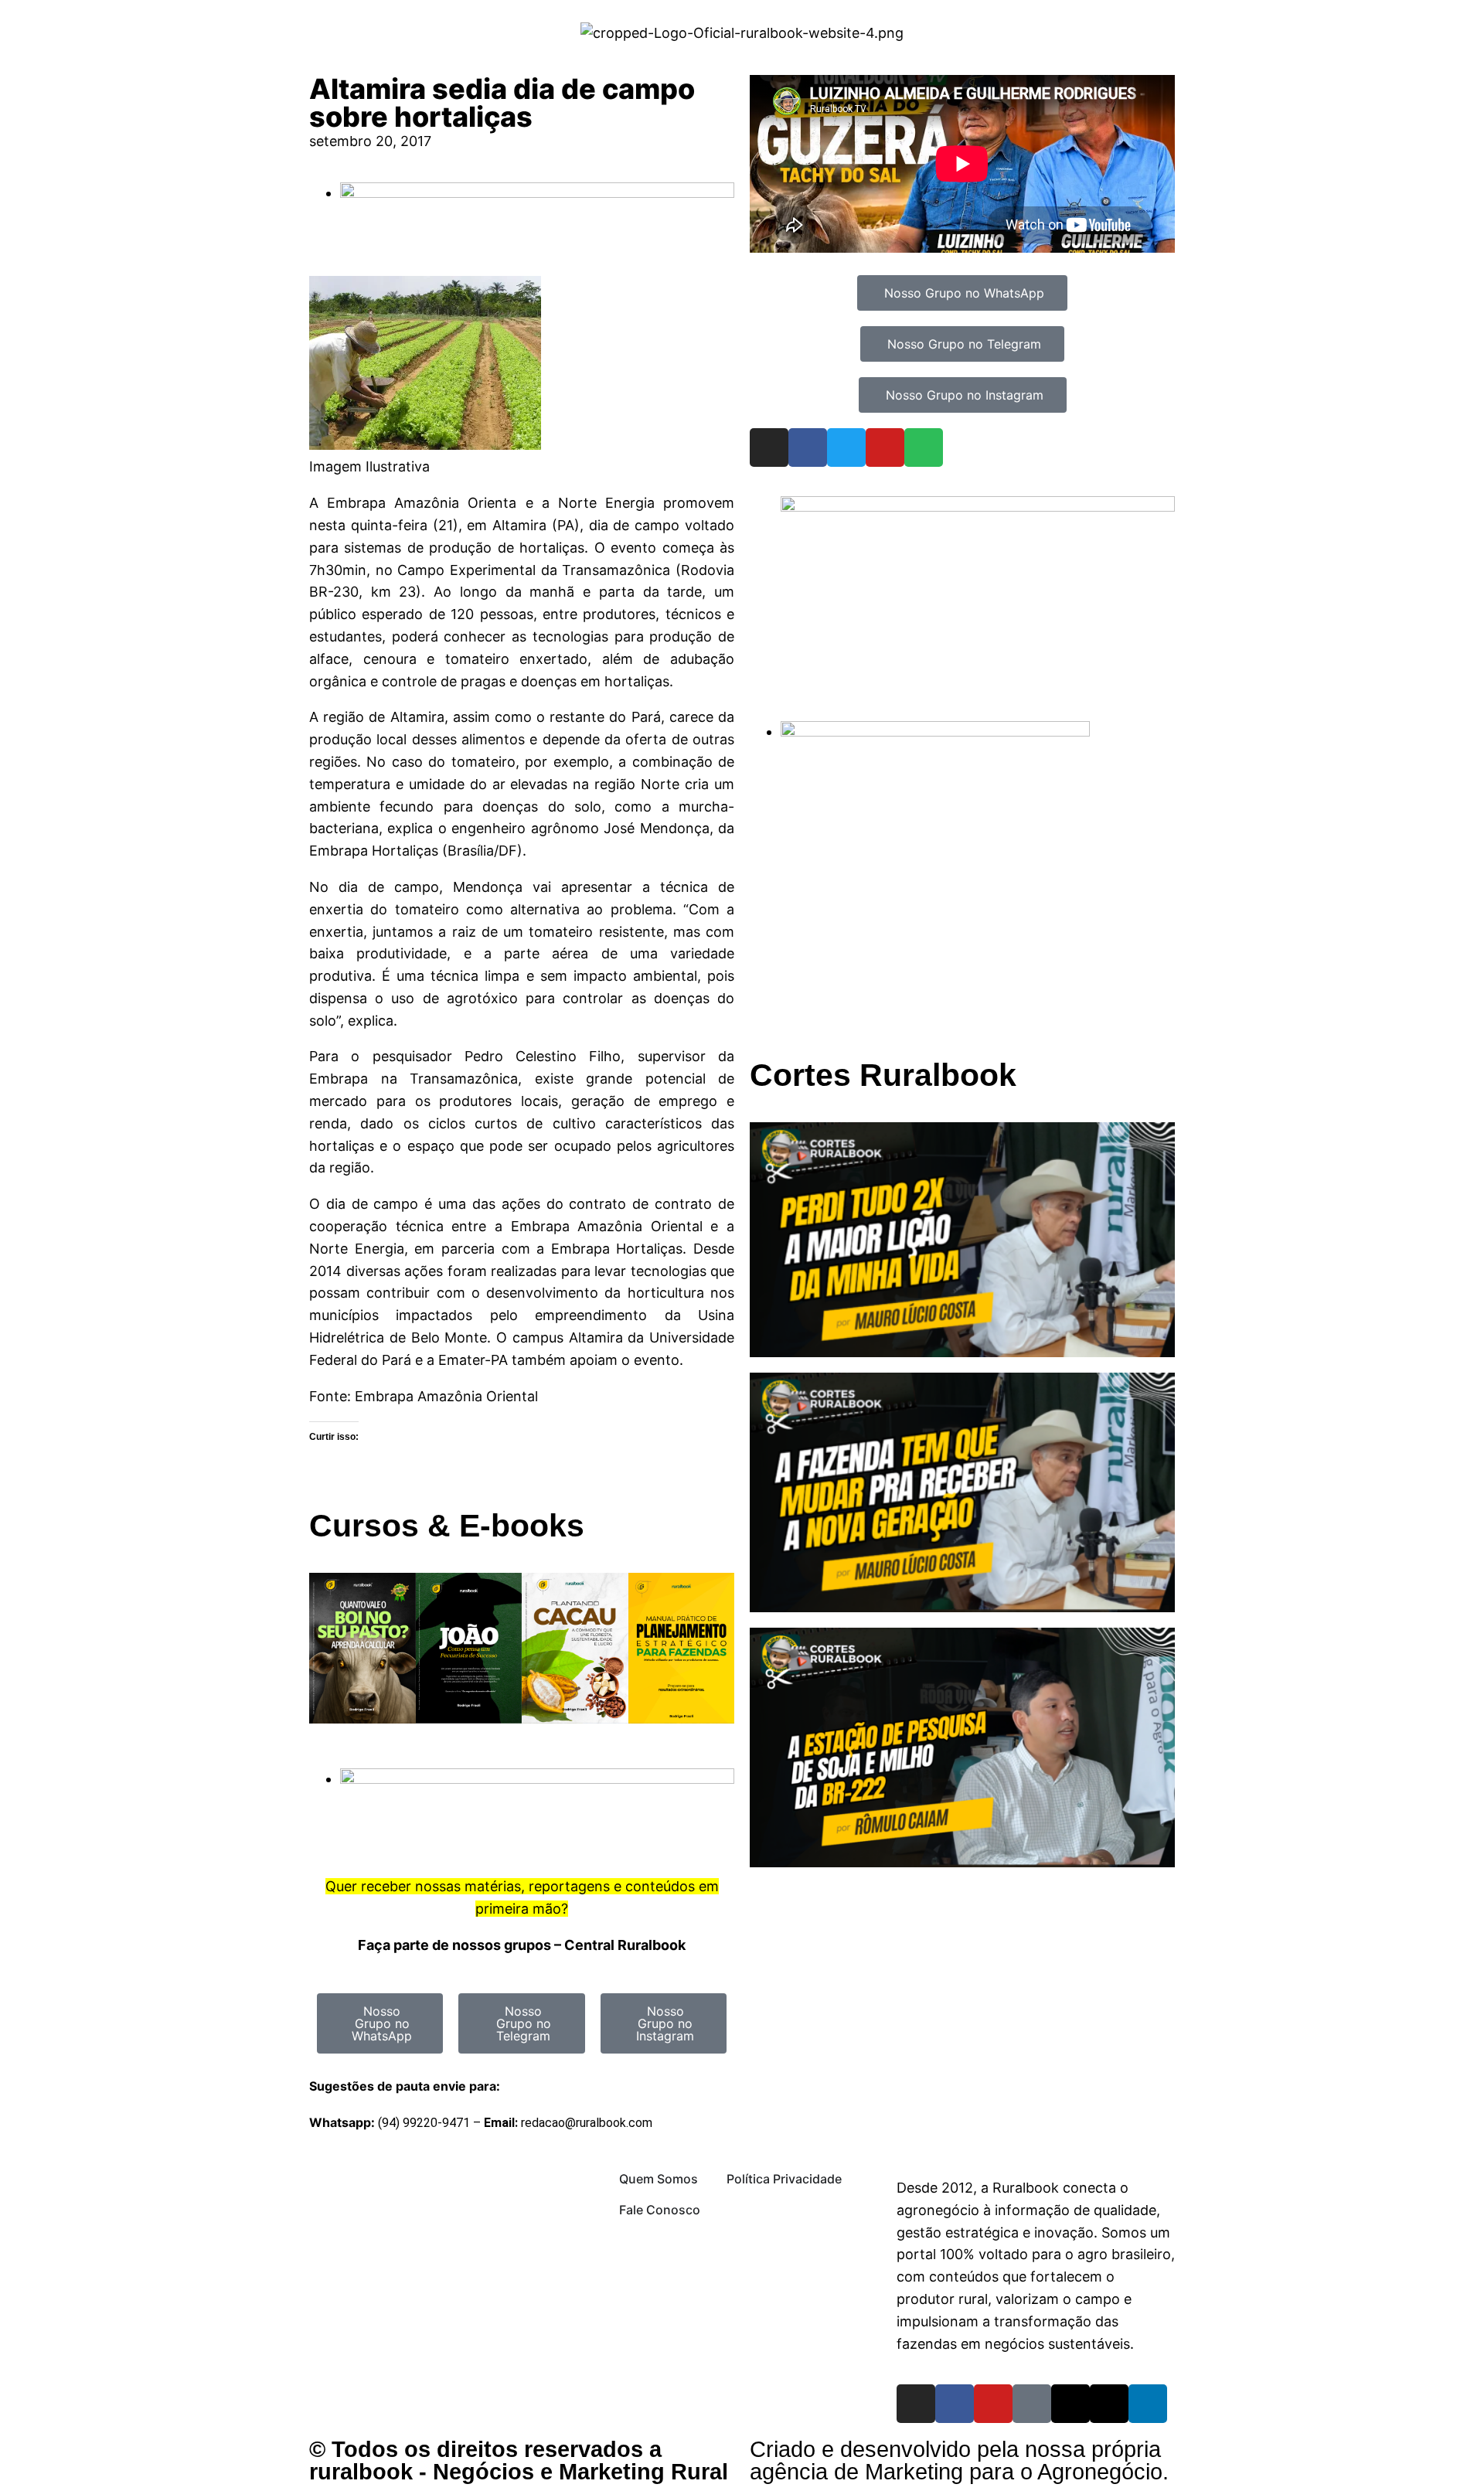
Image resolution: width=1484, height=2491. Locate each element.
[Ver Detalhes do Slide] (978, 507)
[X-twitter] (1109, 2404)
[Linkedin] (1148, 2404)
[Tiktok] (1032, 2404)
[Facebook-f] (955, 2404)
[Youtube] (885, 447)
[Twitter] (846, 447)
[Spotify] (924, 447)
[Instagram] (769, 447)
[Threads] (1070, 2404)
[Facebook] (808, 447)
